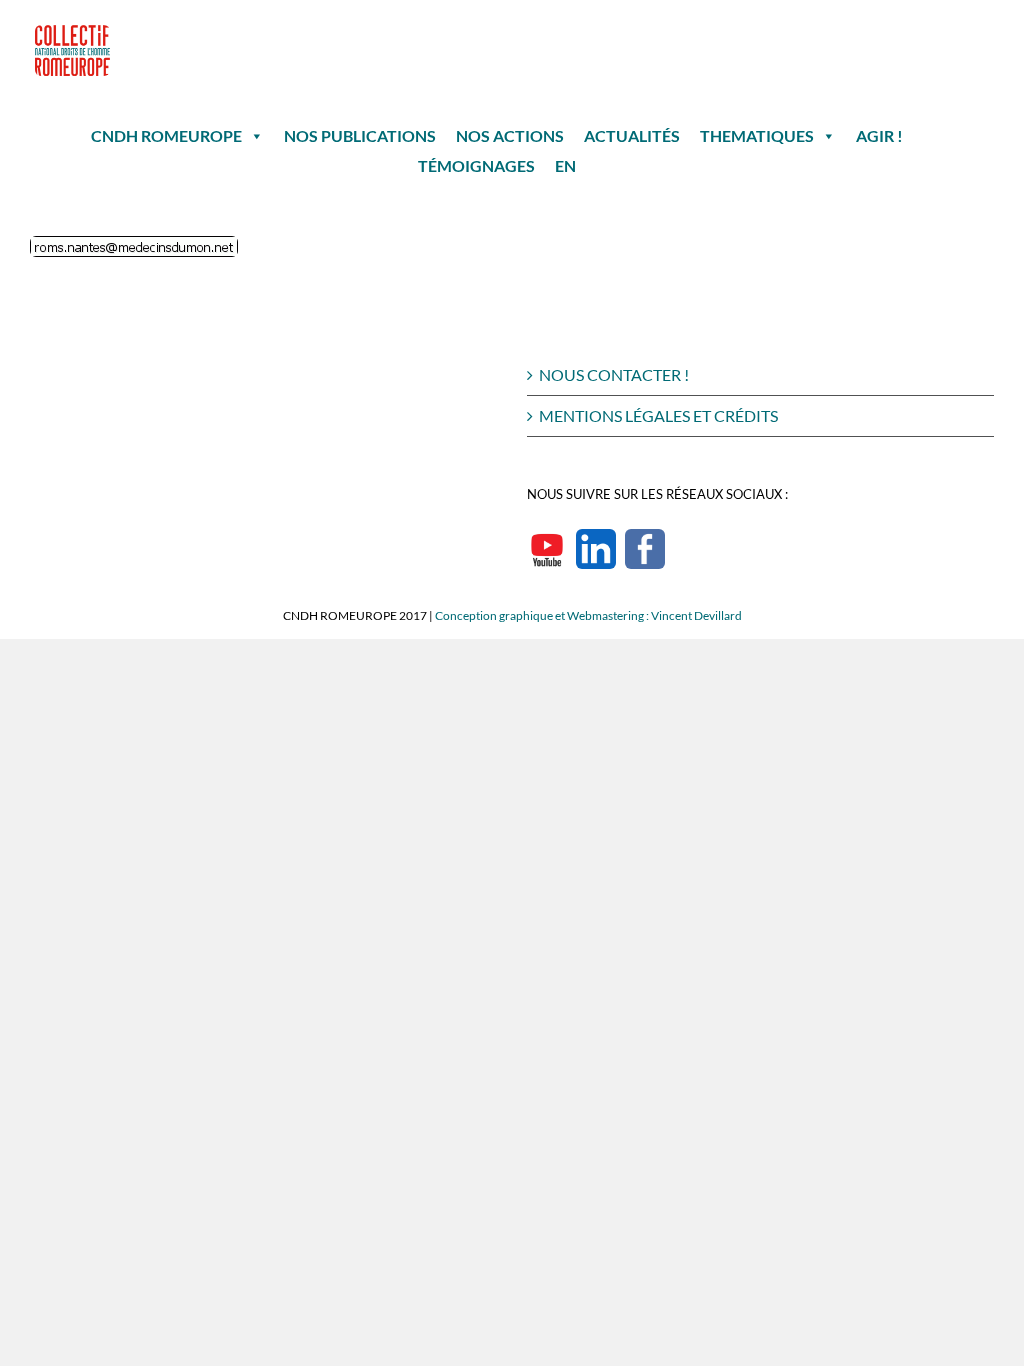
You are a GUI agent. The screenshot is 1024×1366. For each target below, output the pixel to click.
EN (565, 165)
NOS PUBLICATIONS (360, 135)
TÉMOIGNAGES (476, 165)
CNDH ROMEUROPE (166, 135)
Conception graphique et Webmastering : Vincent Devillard (588, 615)
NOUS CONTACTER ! (614, 374)
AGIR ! (879, 135)
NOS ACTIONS (510, 135)
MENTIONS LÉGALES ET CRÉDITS (658, 415)
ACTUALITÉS (632, 135)
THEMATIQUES (757, 135)
